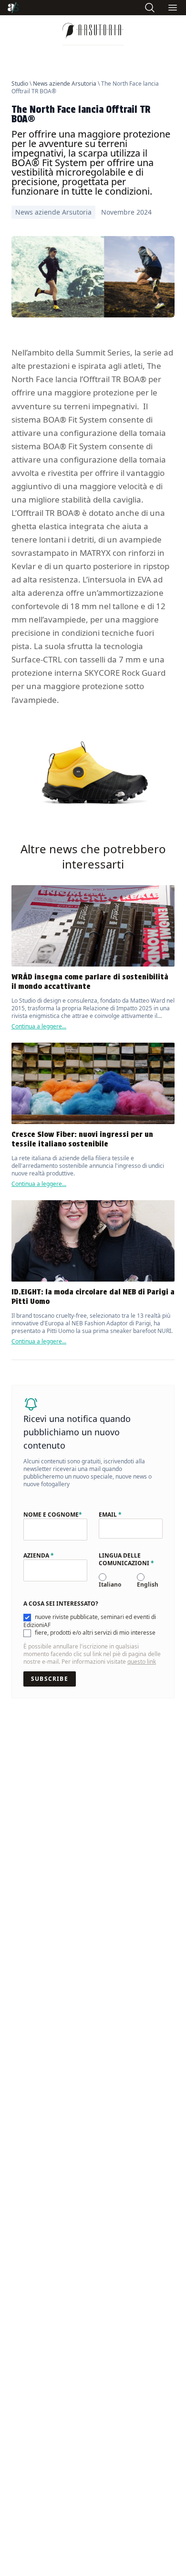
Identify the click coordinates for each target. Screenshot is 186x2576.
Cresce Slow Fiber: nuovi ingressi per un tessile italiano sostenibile (82, 1139)
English (148, 1584)
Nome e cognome (53, 1515)
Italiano (110, 1584)
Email (110, 1515)
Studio (20, 84)
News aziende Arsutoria (65, 84)
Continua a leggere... (39, 1026)
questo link (142, 1662)
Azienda (39, 1556)
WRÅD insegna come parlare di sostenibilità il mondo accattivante (90, 982)
